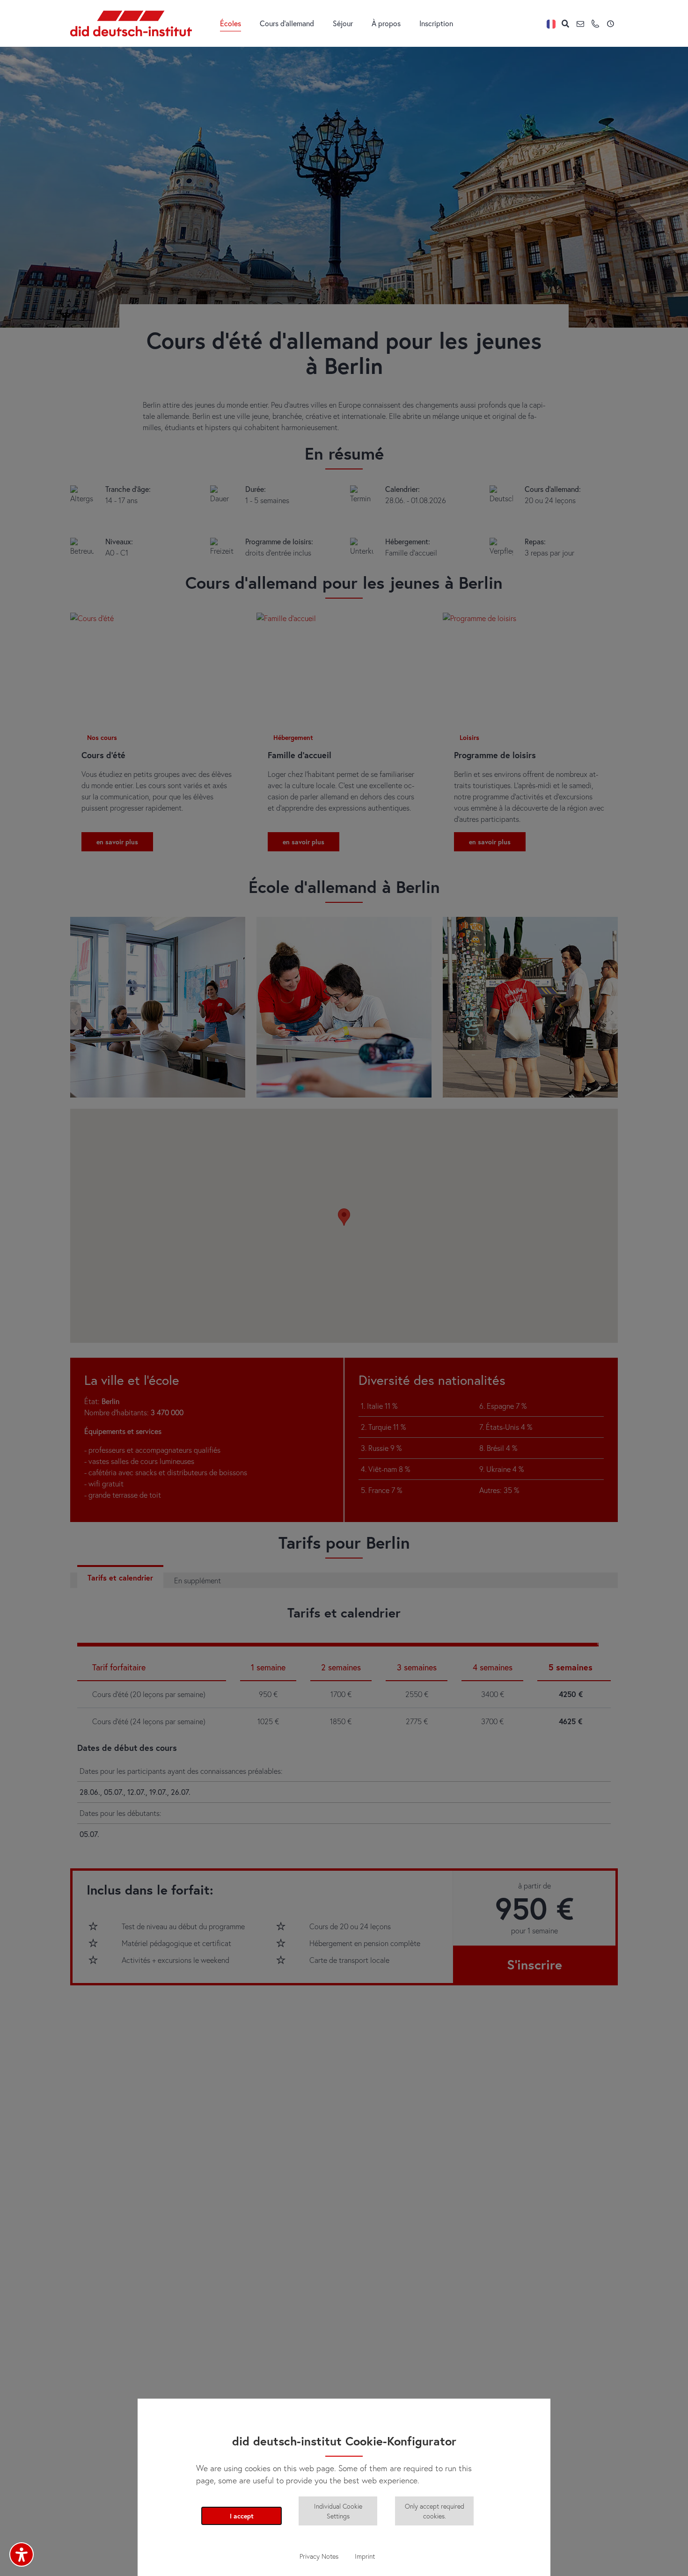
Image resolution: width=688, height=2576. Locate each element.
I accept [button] (242, 2516)
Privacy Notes (319, 2556)
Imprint (365, 2556)
